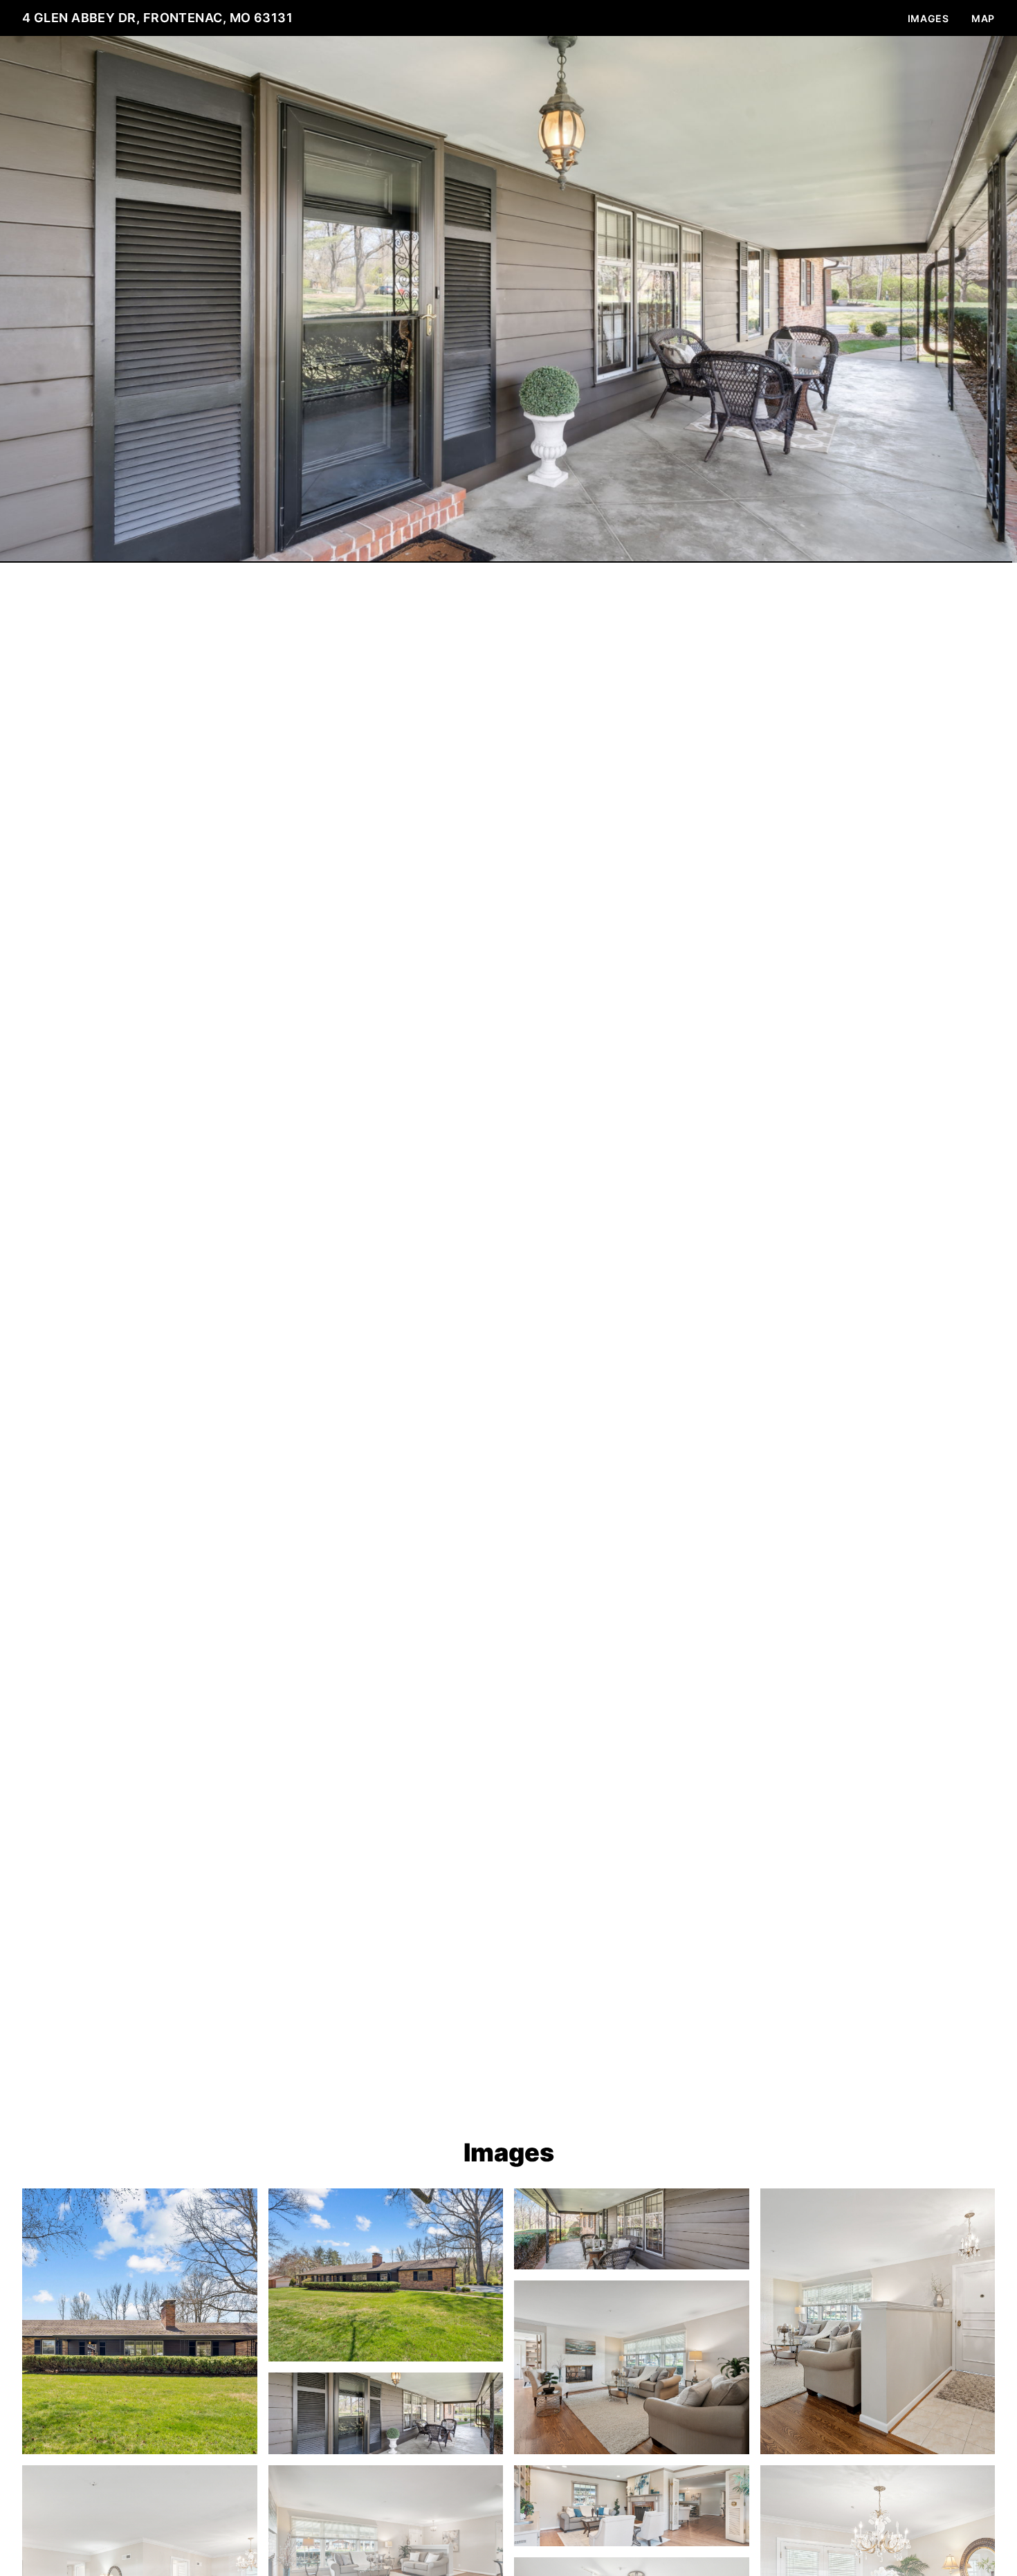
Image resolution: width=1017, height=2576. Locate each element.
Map (983, 18)
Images (928, 18)
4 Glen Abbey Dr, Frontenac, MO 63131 (157, 18)
